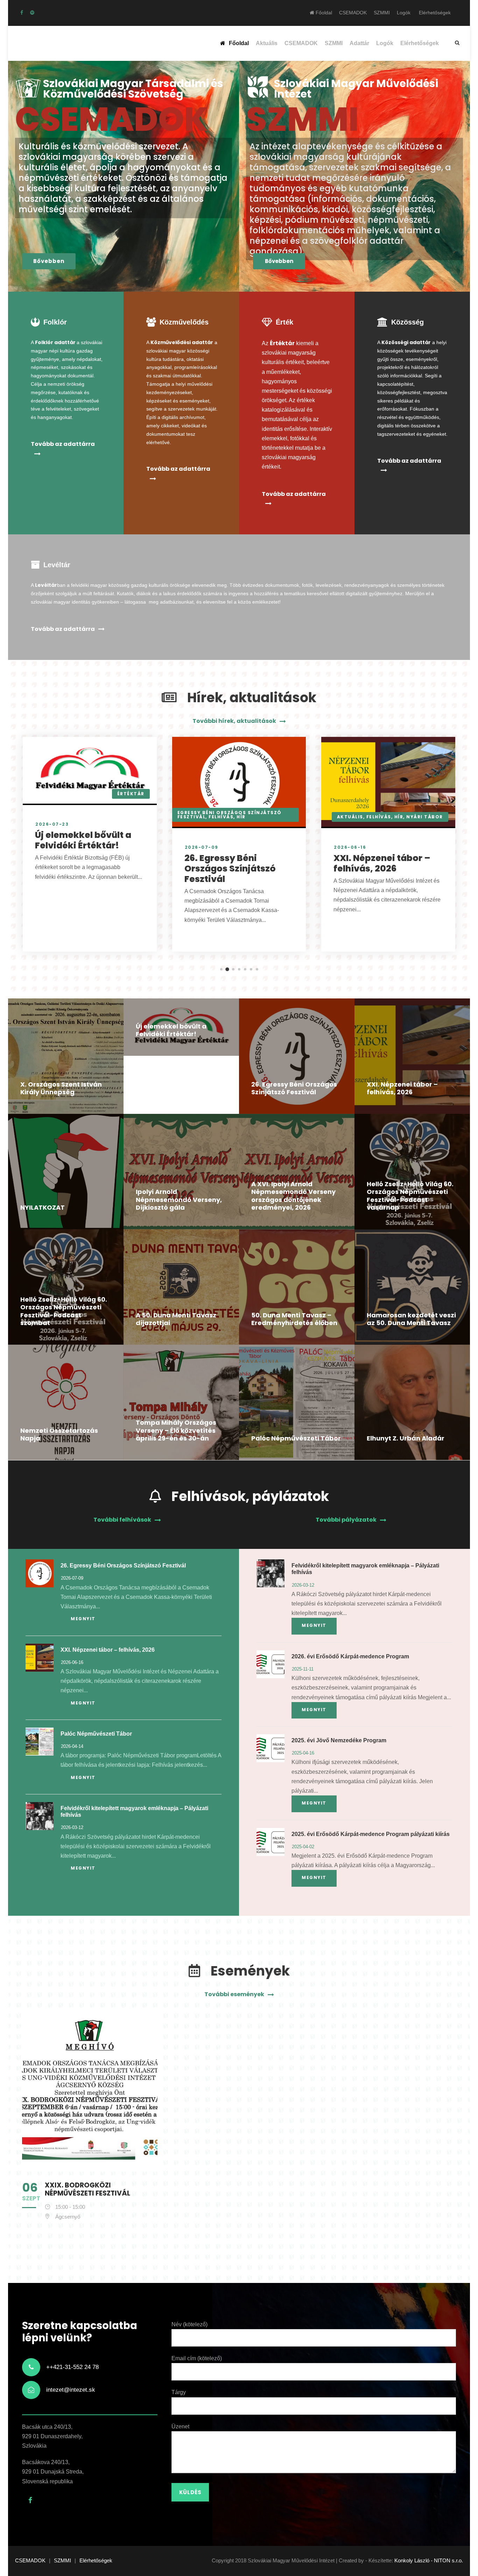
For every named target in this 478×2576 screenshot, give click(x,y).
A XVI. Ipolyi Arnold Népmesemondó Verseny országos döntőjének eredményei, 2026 (293, 1196)
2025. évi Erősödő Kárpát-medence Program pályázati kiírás (371, 1834)
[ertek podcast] (32, 13)
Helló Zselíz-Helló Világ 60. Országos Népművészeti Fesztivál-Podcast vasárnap (410, 1196)
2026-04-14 (72, 1746)
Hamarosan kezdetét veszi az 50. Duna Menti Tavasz (411, 1319)
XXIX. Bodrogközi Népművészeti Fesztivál (87, 2189)
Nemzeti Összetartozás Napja (59, 1435)
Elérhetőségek (435, 13)
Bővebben (49, 261)
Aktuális (267, 43)
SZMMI (382, 13)
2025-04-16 (303, 1753)
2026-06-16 (350, 847)
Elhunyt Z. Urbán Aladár (406, 1438)
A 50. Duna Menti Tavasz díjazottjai (176, 1319)
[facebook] (22, 13)
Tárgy (179, 2392)
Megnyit (83, 1619)
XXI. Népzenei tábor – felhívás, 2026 (382, 863)
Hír (241, 817)
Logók (404, 13)
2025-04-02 (303, 1847)
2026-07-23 (52, 824)
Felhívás (221, 817)
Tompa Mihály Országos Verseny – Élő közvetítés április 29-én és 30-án (176, 1430)
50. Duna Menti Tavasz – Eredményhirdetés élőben (294, 1319)
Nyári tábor (425, 817)
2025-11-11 (303, 1669)
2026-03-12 (72, 1827)
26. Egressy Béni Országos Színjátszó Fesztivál (230, 869)
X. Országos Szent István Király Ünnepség (61, 1088)
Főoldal (323, 13)
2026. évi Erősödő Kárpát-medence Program (350, 1656)
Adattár (359, 43)
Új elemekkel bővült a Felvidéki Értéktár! (83, 840)
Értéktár (131, 794)
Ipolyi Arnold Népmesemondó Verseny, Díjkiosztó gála (179, 1200)
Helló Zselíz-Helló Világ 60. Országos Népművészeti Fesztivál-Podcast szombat (64, 1311)
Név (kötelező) (189, 2324)
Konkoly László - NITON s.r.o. (429, 2560)
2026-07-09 (202, 847)
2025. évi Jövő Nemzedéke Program (339, 1740)
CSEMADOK (353, 13)
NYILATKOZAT (43, 1207)
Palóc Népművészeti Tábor (296, 1438)
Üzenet (180, 2426)
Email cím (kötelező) (197, 2358)
